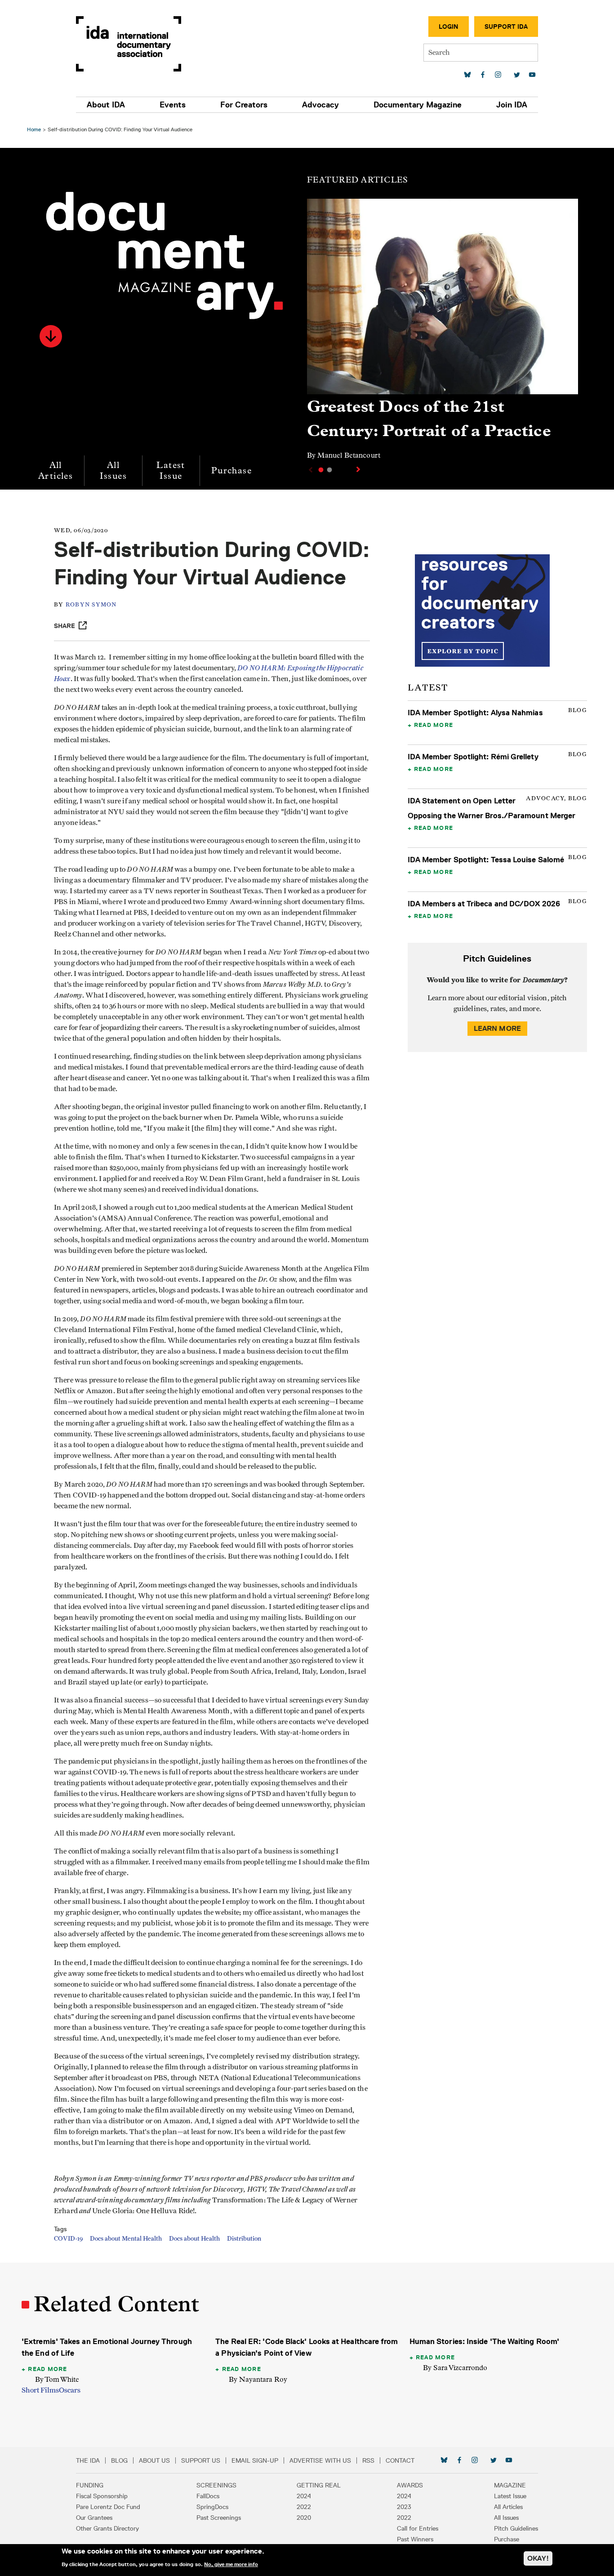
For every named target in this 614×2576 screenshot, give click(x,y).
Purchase (231, 470)
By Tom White (57, 2379)
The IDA (88, 2460)
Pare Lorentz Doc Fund (108, 2507)
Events (173, 105)
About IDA (106, 105)
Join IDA (512, 105)
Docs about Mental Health (126, 2239)
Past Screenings (219, 2518)
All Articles (56, 470)
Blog (119, 2460)
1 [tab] (321, 470)
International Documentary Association (129, 44)
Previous (310, 470)
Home (34, 129)
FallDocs (208, 2496)
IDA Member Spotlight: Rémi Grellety (473, 757)
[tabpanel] (443, 333)
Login (449, 27)
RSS (368, 2460)
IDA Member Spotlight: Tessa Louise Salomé (486, 860)
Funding (90, 2485)
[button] (51, 336)
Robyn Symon (91, 605)
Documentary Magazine (418, 105)
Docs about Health (194, 2239)
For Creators (244, 105)
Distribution (244, 2239)
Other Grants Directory (107, 2528)
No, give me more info (231, 2564)
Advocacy (320, 105)
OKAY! (538, 2558)
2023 (404, 2507)
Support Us (201, 2460)
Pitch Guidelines (516, 2528)
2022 (304, 2507)
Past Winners (415, 2539)
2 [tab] (329, 470)
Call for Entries (418, 2528)
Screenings (216, 2485)
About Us (154, 2460)
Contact (400, 2460)
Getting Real (319, 2485)
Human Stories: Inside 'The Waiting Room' (484, 2341)
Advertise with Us (320, 2460)
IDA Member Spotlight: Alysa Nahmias (475, 713)
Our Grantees (94, 2518)
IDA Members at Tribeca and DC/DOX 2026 (484, 904)
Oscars (70, 2390)
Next (359, 469)
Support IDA (506, 27)
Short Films (40, 2390)
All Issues (113, 470)
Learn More (498, 1028)
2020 (304, 2518)
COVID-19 (68, 2239)
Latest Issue (171, 470)
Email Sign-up (255, 2460)
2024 (304, 2496)
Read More (434, 725)
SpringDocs (212, 2507)
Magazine (510, 2485)
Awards (410, 2485)
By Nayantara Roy (258, 2379)
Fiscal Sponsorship (102, 2496)
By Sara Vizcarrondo (455, 2368)
